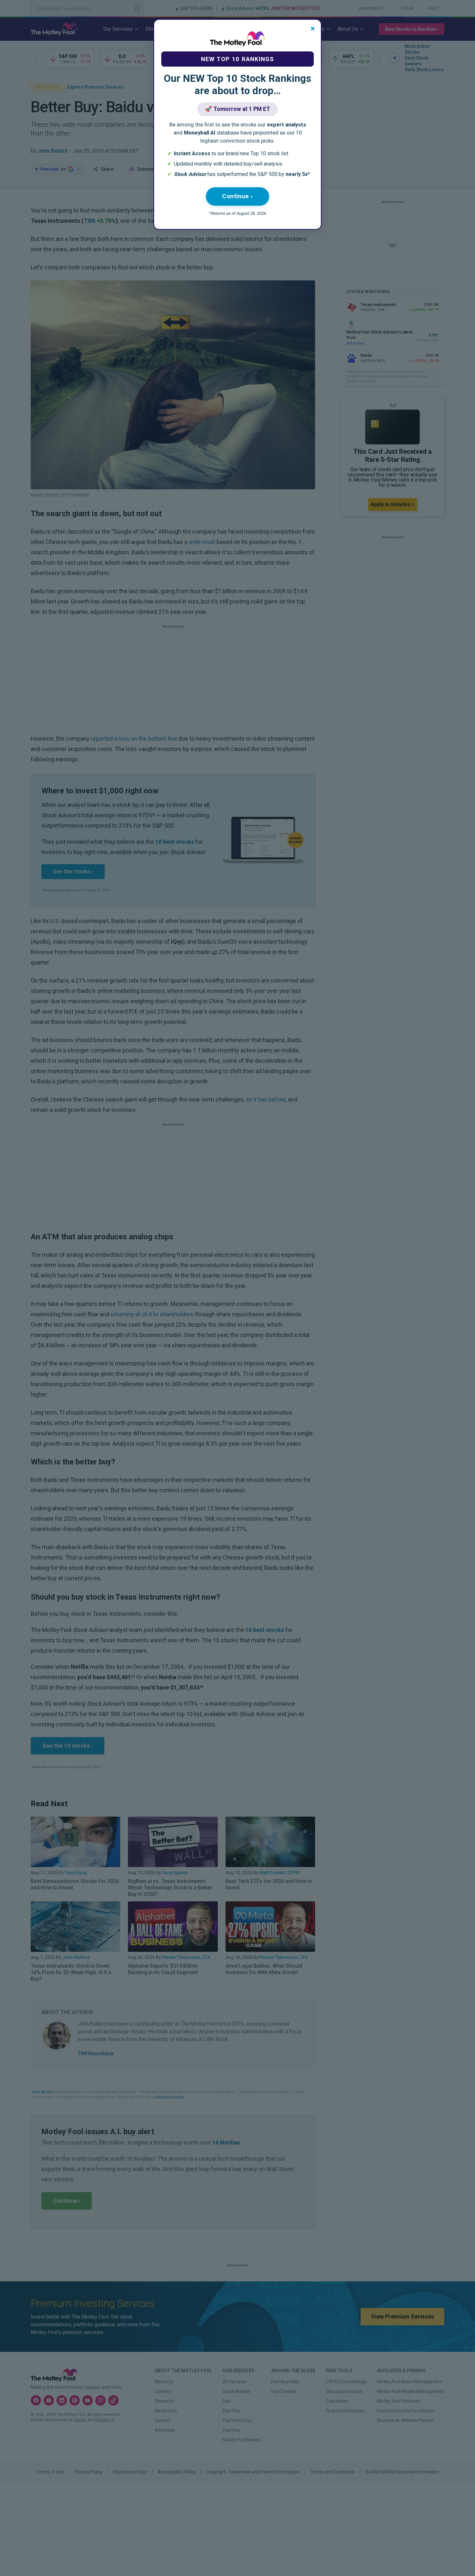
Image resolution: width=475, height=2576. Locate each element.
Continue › (238, 196)
